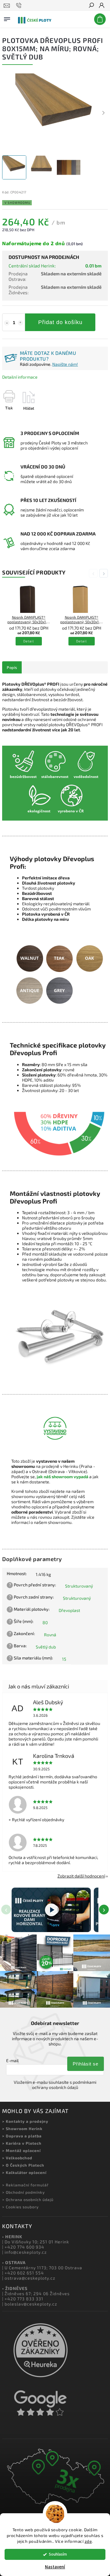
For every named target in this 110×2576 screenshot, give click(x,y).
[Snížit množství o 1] (7, 323)
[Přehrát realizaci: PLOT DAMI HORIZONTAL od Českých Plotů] (51, 1910)
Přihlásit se (86, 2064)
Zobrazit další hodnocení (81, 1876)
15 (64, 1659)
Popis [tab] (12, 667)
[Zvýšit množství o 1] (20, 323)
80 (45, 1622)
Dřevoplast (69, 1610)
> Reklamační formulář (25, 2185)
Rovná (50, 1635)
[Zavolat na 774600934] (20, 5)
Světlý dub (46, 1647)
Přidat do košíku (60, 322)
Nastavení (55, 2567)
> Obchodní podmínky (24, 2192)
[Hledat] (91, 6)
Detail (29, 641)
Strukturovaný (79, 1586)
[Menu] (7, 18)
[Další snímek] (103, 113)
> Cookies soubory (20, 2207)
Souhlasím (58, 2554)
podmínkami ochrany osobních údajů (64, 2085)
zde (88, 2541)
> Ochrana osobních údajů (28, 2200)
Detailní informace (20, 377)
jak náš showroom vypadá (62, 1477)
